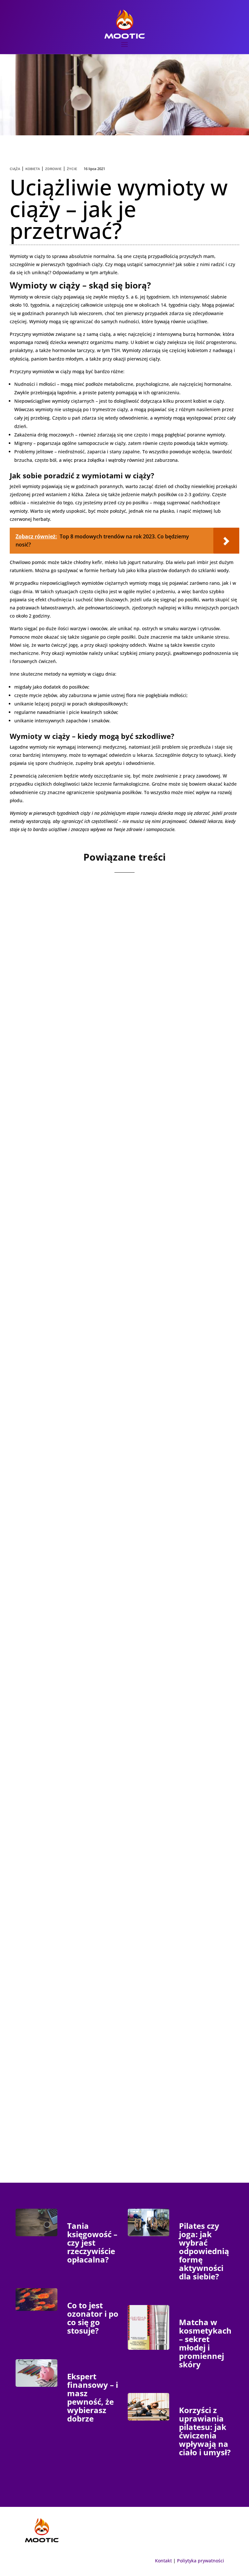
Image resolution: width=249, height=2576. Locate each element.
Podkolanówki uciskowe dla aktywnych (101, 2087)
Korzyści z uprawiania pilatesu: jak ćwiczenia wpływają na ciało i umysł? (205, 2431)
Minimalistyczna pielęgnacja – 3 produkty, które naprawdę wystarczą (117, 1448)
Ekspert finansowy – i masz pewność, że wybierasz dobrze (93, 2397)
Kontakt (163, 2561)
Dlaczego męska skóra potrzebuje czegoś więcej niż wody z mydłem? (122, 1231)
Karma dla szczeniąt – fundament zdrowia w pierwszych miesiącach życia (110, 1666)
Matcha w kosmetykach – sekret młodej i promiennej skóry (205, 2343)
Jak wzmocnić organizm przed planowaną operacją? (123, 1879)
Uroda (80, 1031)
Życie (72, 169)
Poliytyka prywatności (201, 2561)
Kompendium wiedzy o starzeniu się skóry (107, 1019)
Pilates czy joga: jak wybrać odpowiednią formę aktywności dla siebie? (204, 2251)
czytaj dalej (46, 1064)
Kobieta (33, 169)
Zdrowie (53, 169)
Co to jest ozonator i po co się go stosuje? (93, 2318)
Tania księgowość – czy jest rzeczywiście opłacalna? (92, 2243)
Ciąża (15, 169)
